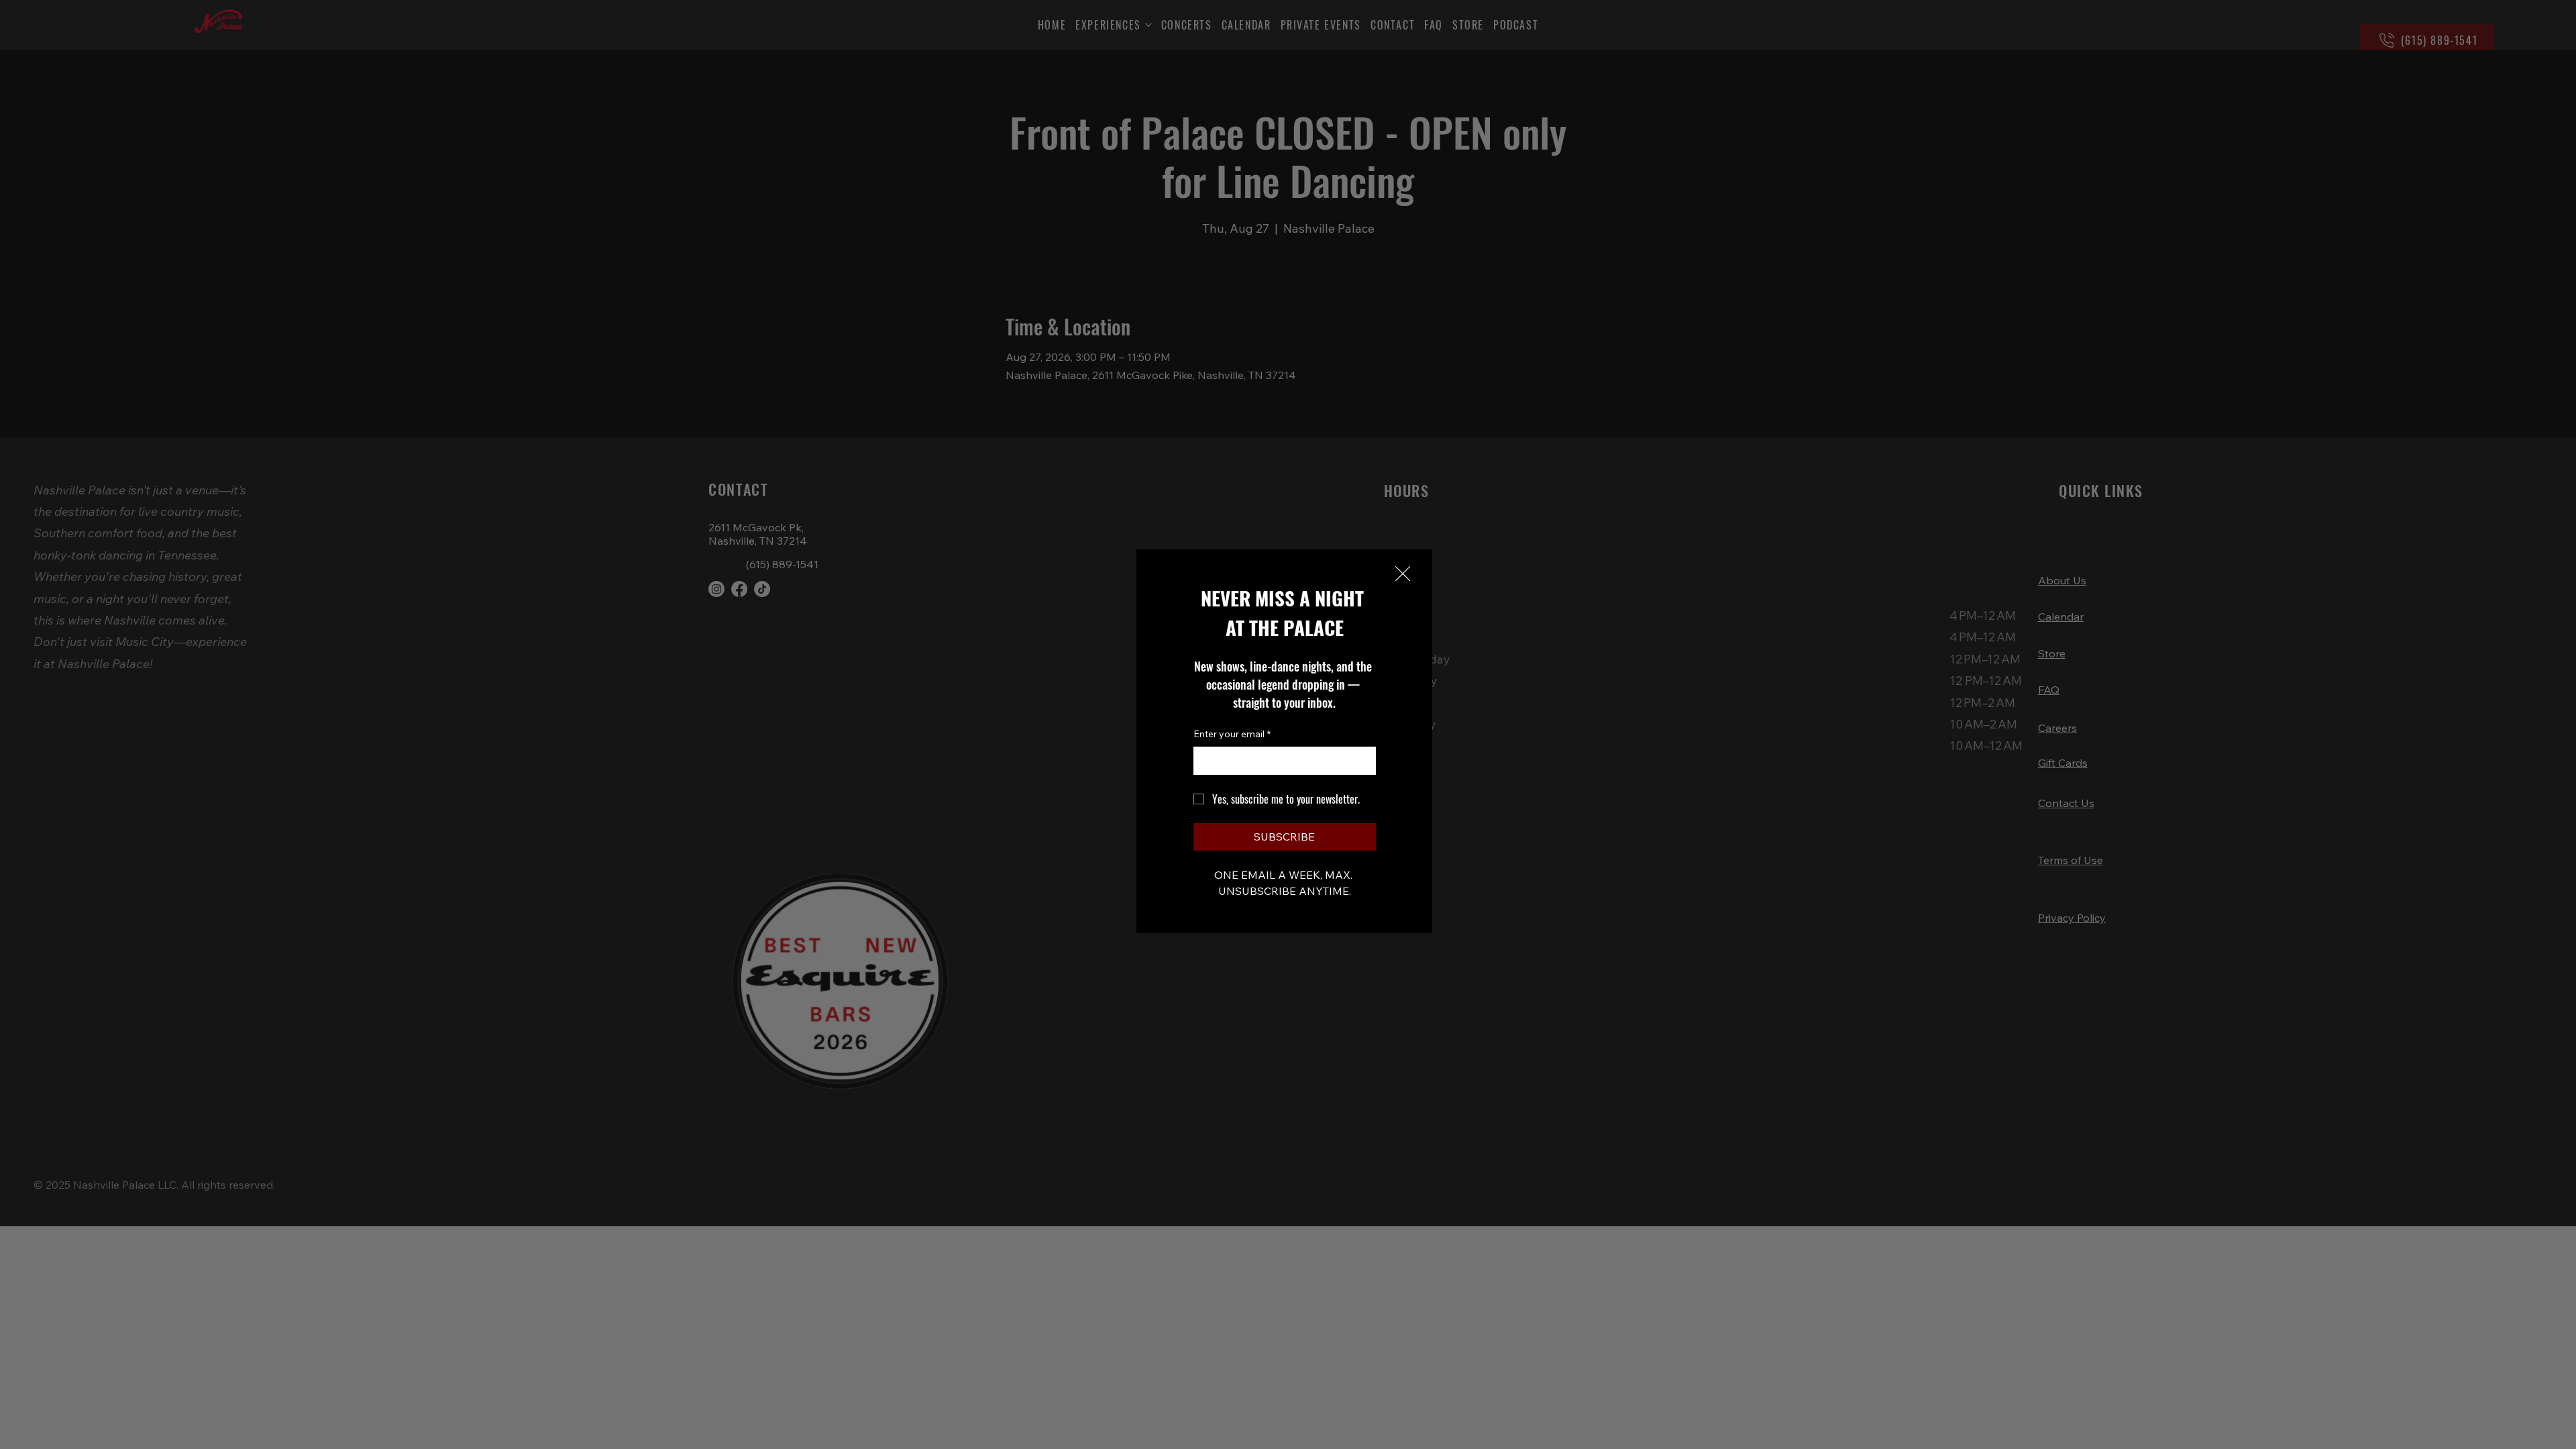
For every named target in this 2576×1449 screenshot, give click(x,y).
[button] (1403, 574)
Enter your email (1232, 734)
